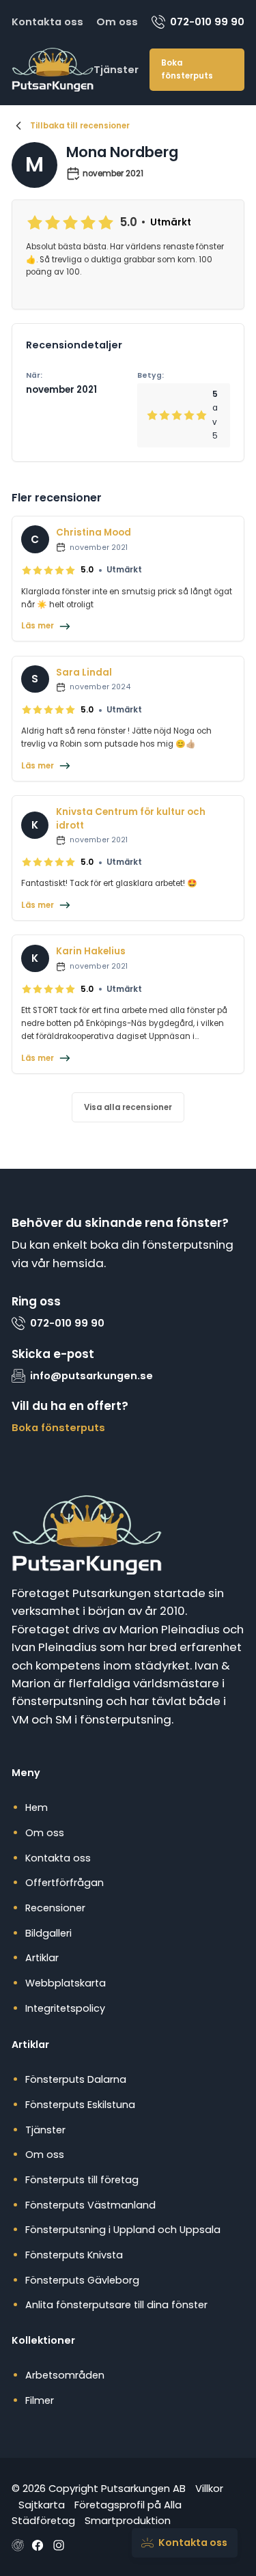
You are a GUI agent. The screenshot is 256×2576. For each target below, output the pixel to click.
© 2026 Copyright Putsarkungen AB (99, 2488)
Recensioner (55, 1908)
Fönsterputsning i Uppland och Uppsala (123, 2230)
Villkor (209, 2488)
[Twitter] (59, 2545)
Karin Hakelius (91, 951)
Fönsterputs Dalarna (76, 2079)
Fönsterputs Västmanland (90, 2205)
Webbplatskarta (66, 1983)
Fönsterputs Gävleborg (82, 2280)
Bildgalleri (48, 1933)
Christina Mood (94, 532)
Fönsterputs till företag (82, 2180)
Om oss (117, 22)
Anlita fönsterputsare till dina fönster (116, 2305)
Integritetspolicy (65, 2008)
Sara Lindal (84, 673)
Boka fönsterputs (187, 69)
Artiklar (42, 1958)
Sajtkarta (42, 2505)
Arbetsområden (65, 2375)
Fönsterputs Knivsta (74, 2255)
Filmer (40, 2400)
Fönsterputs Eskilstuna (80, 2105)
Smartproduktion (128, 2520)
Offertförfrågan (65, 1883)
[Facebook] (38, 2545)
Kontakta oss (47, 22)
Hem (37, 1808)
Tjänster (116, 69)
